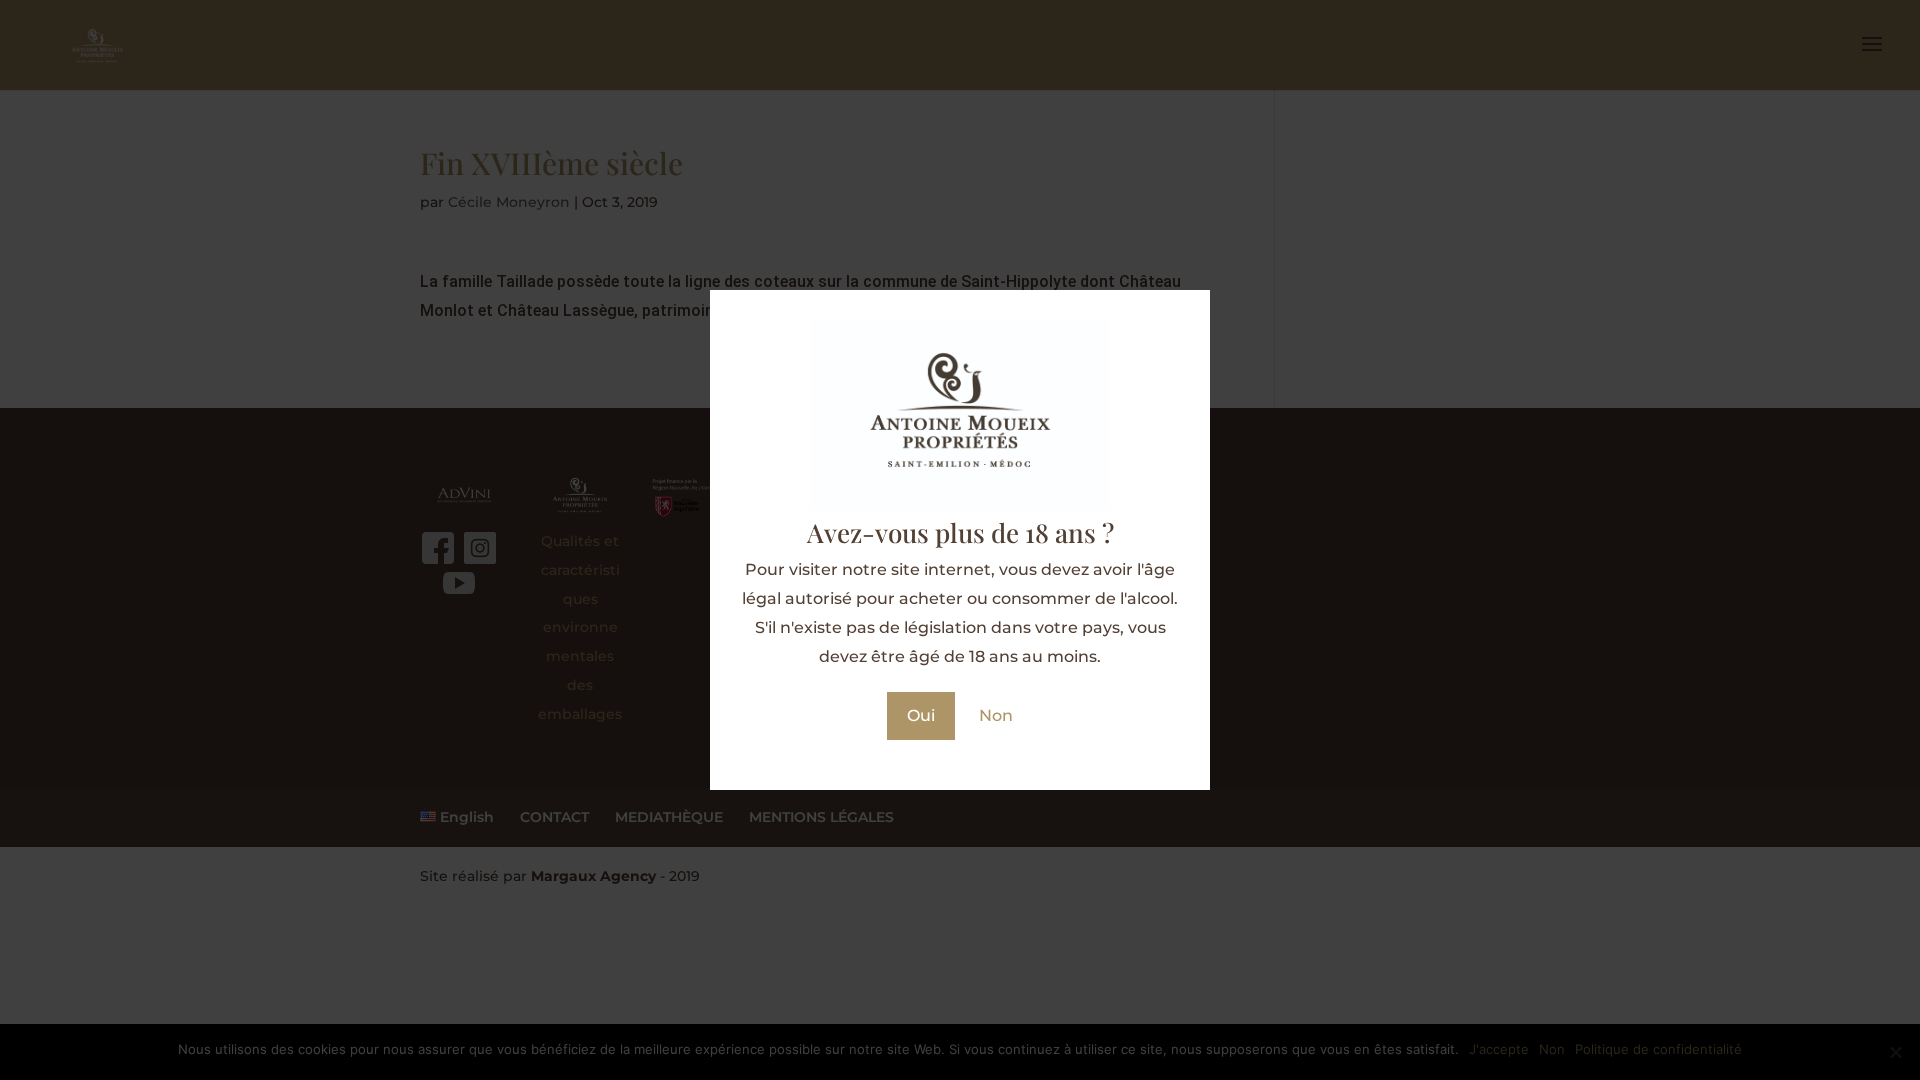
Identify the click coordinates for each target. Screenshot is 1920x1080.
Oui (921, 715)
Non (996, 715)
